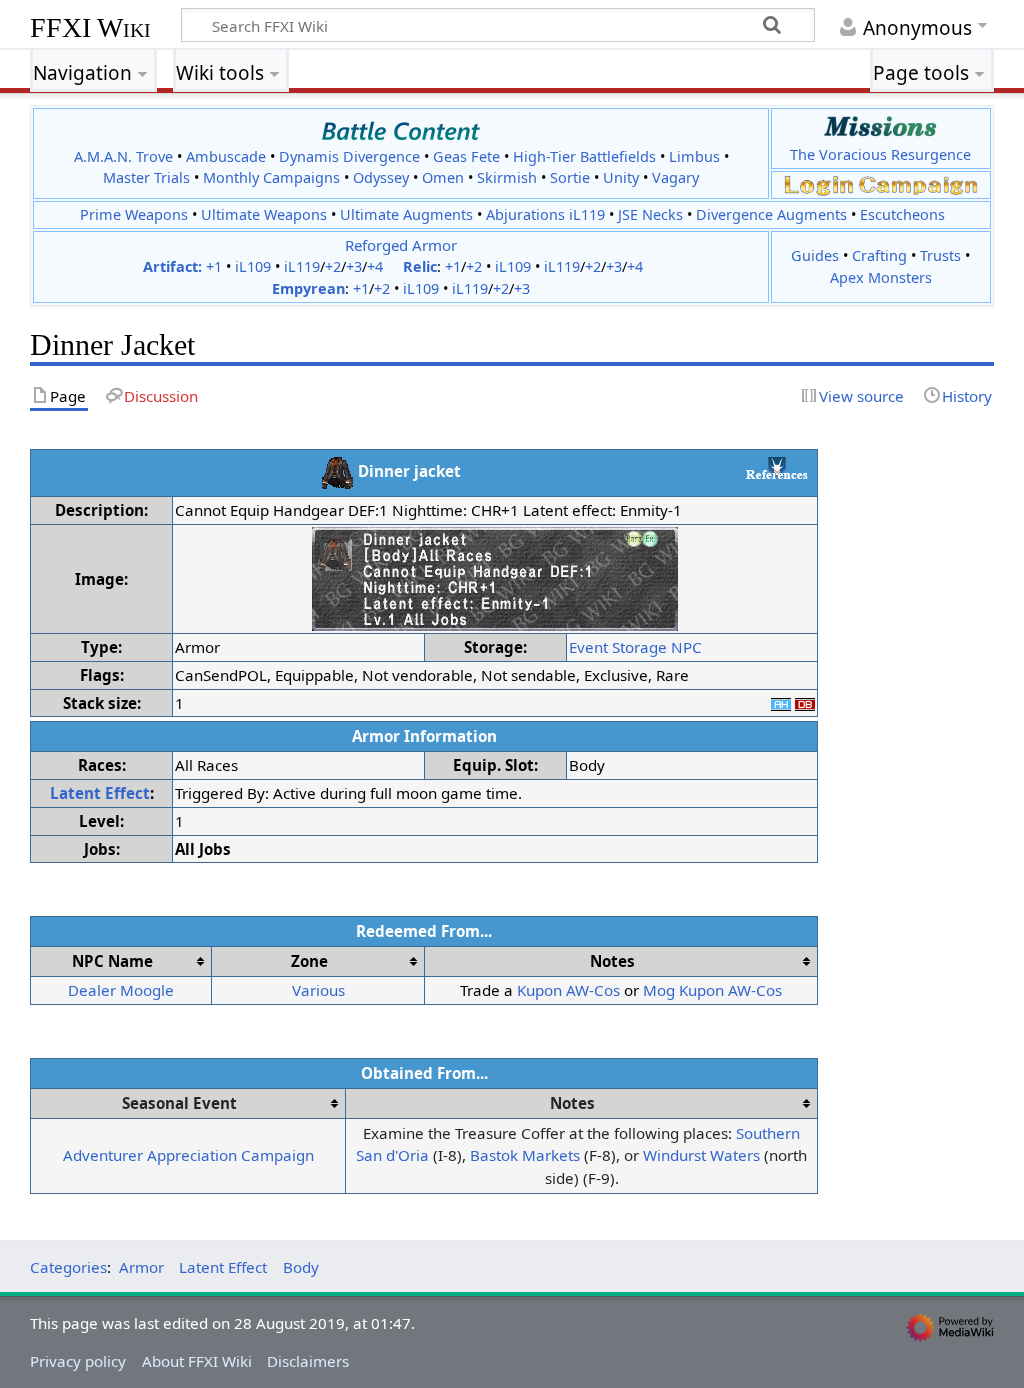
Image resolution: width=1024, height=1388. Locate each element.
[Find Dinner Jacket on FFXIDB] (805, 703)
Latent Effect (100, 793)
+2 (333, 266)
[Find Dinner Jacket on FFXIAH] (781, 703)
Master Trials (146, 177)
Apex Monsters (881, 277)
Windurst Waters (701, 1155)
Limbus (694, 156)
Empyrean (308, 288)
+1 (214, 266)
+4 (375, 266)
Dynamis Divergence (349, 156)
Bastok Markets (525, 1155)
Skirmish (507, 177)
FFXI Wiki (90, 27)
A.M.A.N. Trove (123, 156)
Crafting (879, 255)
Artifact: (172, 266)
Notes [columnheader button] (612, 961)
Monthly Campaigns (271, 177)
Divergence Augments (771, 214)
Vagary (675, 177)
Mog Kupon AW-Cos (712, 990)
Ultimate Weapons (264, 214)
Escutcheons (902, 214)
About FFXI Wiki (197, 1361)
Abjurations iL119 (545, 214)
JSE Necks (650, 214)
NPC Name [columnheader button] (112, 961)
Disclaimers (308, 1361)
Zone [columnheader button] (309, 961)
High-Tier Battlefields (584, 156)
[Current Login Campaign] (819, 184)
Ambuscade (226, 156)
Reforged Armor (401, 245)
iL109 (253, 266)
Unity (621, 177)
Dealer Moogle (121, 990)
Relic (420, 266)
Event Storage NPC (635, 647)
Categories (68, 1267)
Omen (443, 177)
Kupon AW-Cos (568, 990)
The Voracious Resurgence (880, 154)
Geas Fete (466, 156)
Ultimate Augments (406, 214)
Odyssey (381, 177)
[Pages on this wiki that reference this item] (777, 468)
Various (318, 990)
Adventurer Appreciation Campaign (188, 1155)
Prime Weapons (134, 214)
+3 (354, 266)
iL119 (302, 266)
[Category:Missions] (880, 125)
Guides (815, 255)
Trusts (940, 255)
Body (301, 1267)
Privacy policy (78, 1361)
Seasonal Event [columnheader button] (179, 1103)
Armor (141, 1267)
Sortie (570, 177)
